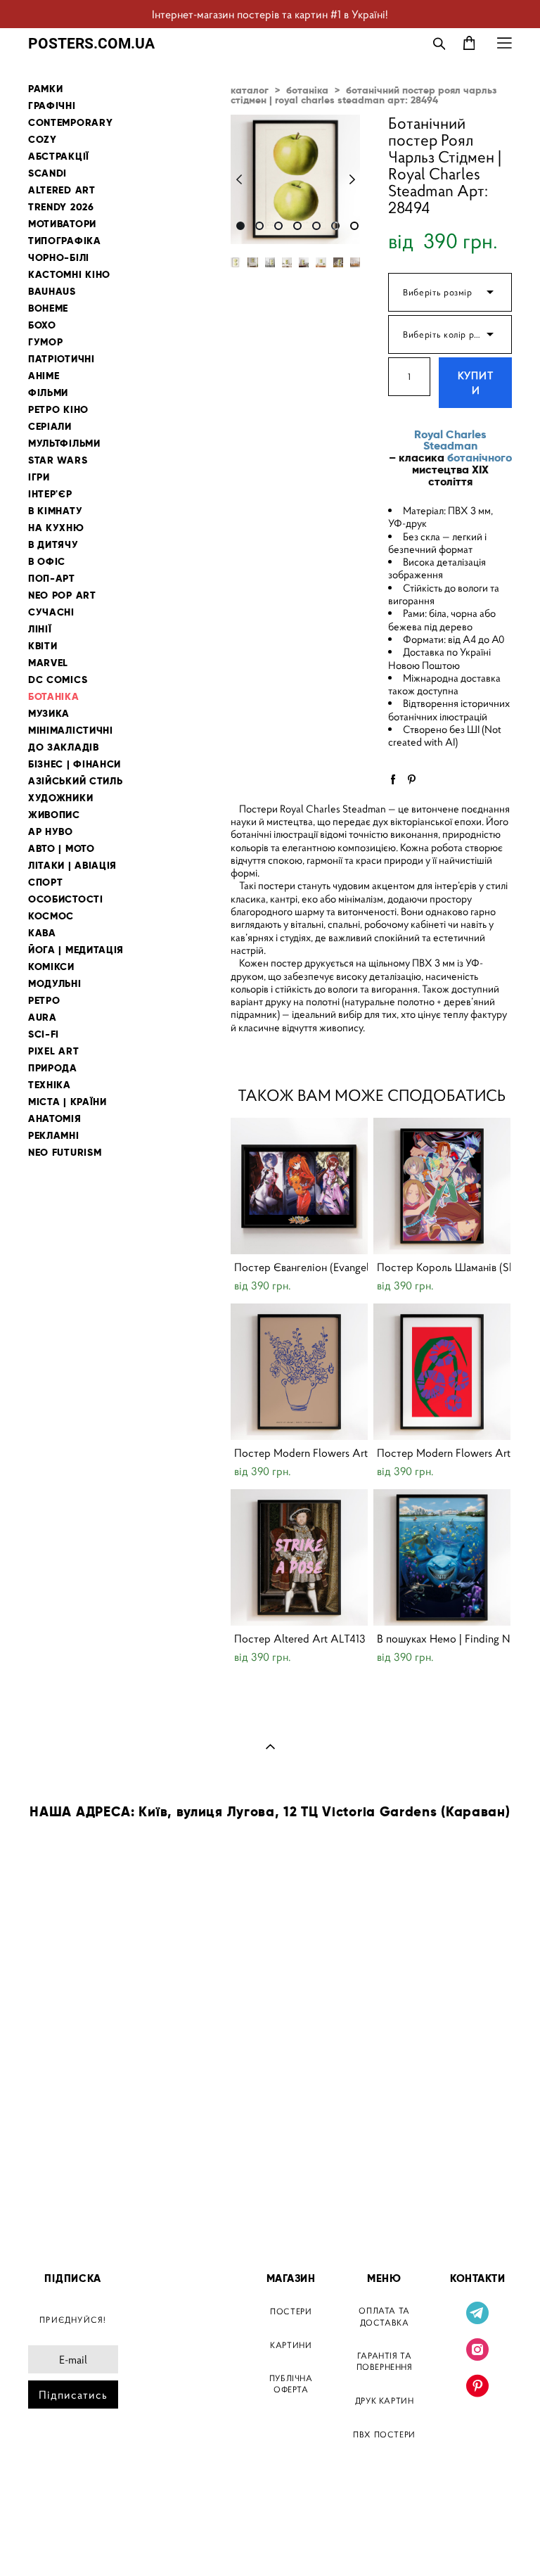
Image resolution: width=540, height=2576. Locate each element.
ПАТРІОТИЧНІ (62, 359)
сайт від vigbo (58, 2543)
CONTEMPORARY (70, 123)
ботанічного (480, 458)
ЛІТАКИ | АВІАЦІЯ (72, 866)
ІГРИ (39, 477)
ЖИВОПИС (54, 815)
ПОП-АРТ (52, 579)
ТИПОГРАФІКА (65, 241)
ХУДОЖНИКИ (60, 798)
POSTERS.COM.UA (91, 43)
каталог (250, 90)
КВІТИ (43, 646)
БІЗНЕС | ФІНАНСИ (75, 764)
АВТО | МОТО (62, 849)
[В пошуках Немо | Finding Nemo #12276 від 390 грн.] (442, 1557)
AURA (43, 1018)
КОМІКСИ (51, 967)
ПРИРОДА (53, 1068)
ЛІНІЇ (40, 629)
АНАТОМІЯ (55, 1119)
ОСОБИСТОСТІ (66, 899)
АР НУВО (51, 832)
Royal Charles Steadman (450, 440)
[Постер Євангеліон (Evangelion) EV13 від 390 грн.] (299, 1186)
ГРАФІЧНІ (52, 106)
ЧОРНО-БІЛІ (59, 258)
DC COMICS (58, 680)
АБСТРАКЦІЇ (59, 157)
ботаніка (307, 90)
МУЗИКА (49, 714)
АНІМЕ (44, 376)
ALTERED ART (62, 190)
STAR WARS (58, 460)
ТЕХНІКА (50, 1085)
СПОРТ (46, 882)
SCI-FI (44, 1034)
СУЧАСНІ (51, 612)
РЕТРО (44, 1001)
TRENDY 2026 (61, 207)
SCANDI (47, 173)
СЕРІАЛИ (50, 427)
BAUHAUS (52, 292)
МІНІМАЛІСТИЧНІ (71, 731)
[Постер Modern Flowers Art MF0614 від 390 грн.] (442, 1372)
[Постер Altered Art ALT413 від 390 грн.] (299, 1557)
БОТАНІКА (54, 697)
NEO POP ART (62, 595)
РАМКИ (46, 89)
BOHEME (48, 308)
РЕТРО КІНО (58, 410)
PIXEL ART (53, 1051)
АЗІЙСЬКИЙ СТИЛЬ (76, 781)
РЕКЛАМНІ (54, 1136)
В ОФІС (47, 562)
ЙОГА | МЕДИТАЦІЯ (76, 950)
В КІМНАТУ (55, 511)
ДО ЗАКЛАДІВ (64, 747)
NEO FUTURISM (65, 1153)
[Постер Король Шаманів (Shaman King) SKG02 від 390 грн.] (442, 1186)
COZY (43, 140)
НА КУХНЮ (56, 528)
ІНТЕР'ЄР (50, 494)
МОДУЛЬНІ (55, 984)
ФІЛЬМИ (48, 393)
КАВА (42, 933)
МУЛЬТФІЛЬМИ (64, 444)
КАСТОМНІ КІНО (69, 275)
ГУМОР (46, 342)
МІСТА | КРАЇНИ (67, 1102)
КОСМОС (51, 916)
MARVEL (48, 663)
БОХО (42, 325)
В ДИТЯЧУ (53, 545)
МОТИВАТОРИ (62, 224)
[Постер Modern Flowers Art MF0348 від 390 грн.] (299, 1372)
